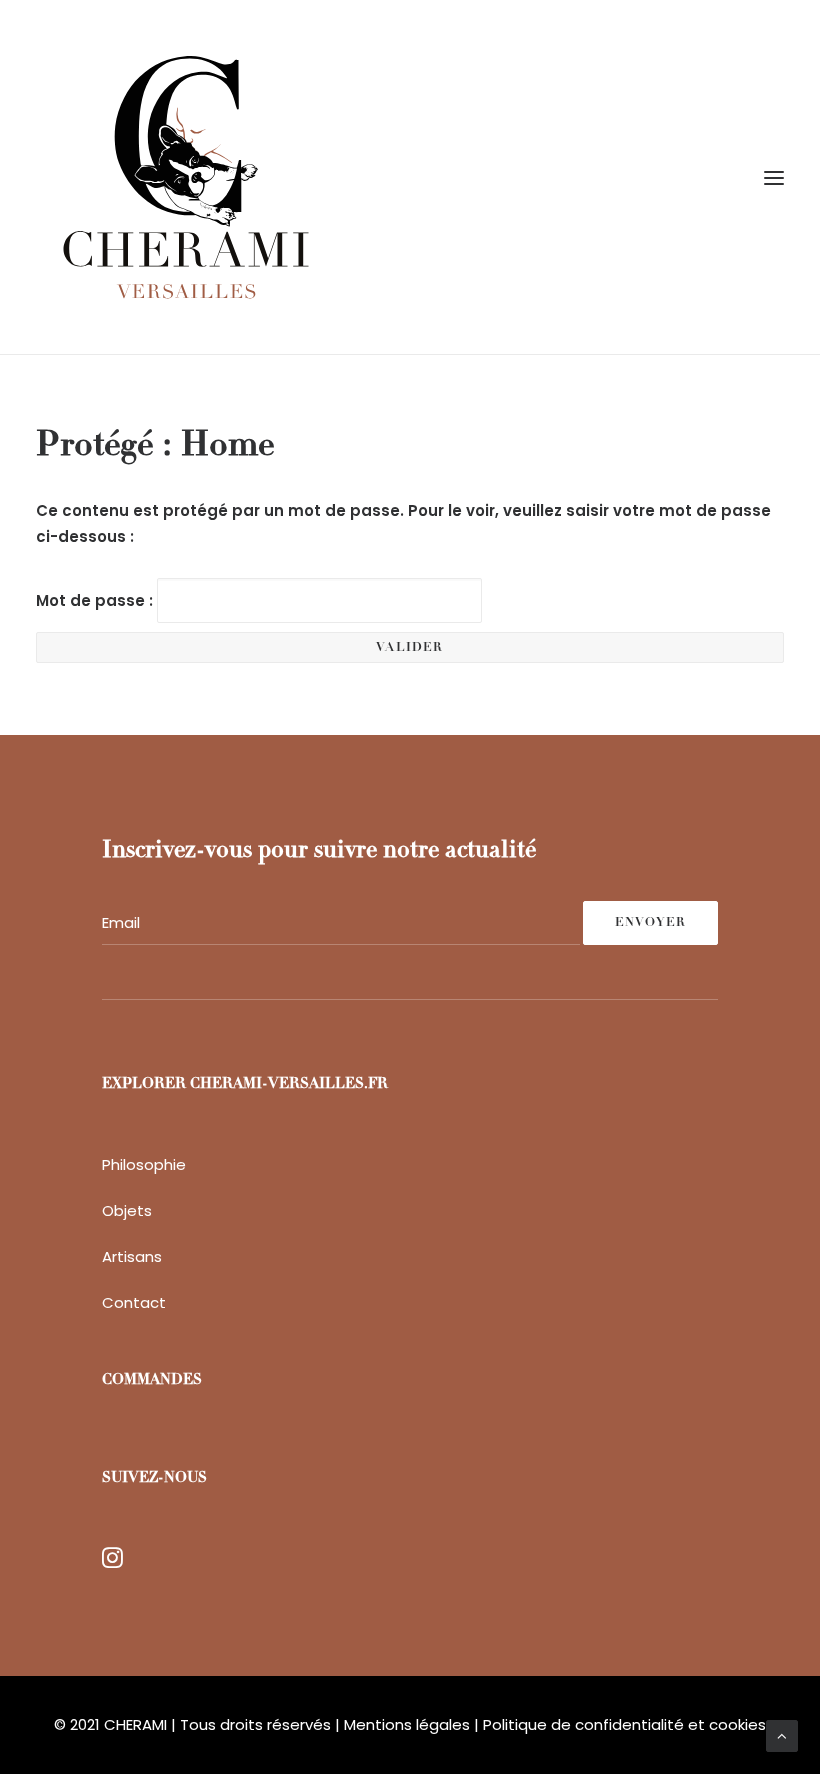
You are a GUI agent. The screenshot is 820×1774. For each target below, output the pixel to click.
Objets (127, 1210)
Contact (134, 1302)
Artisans (132, 1256)
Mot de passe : (96, 600)
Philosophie (144, 1164)
